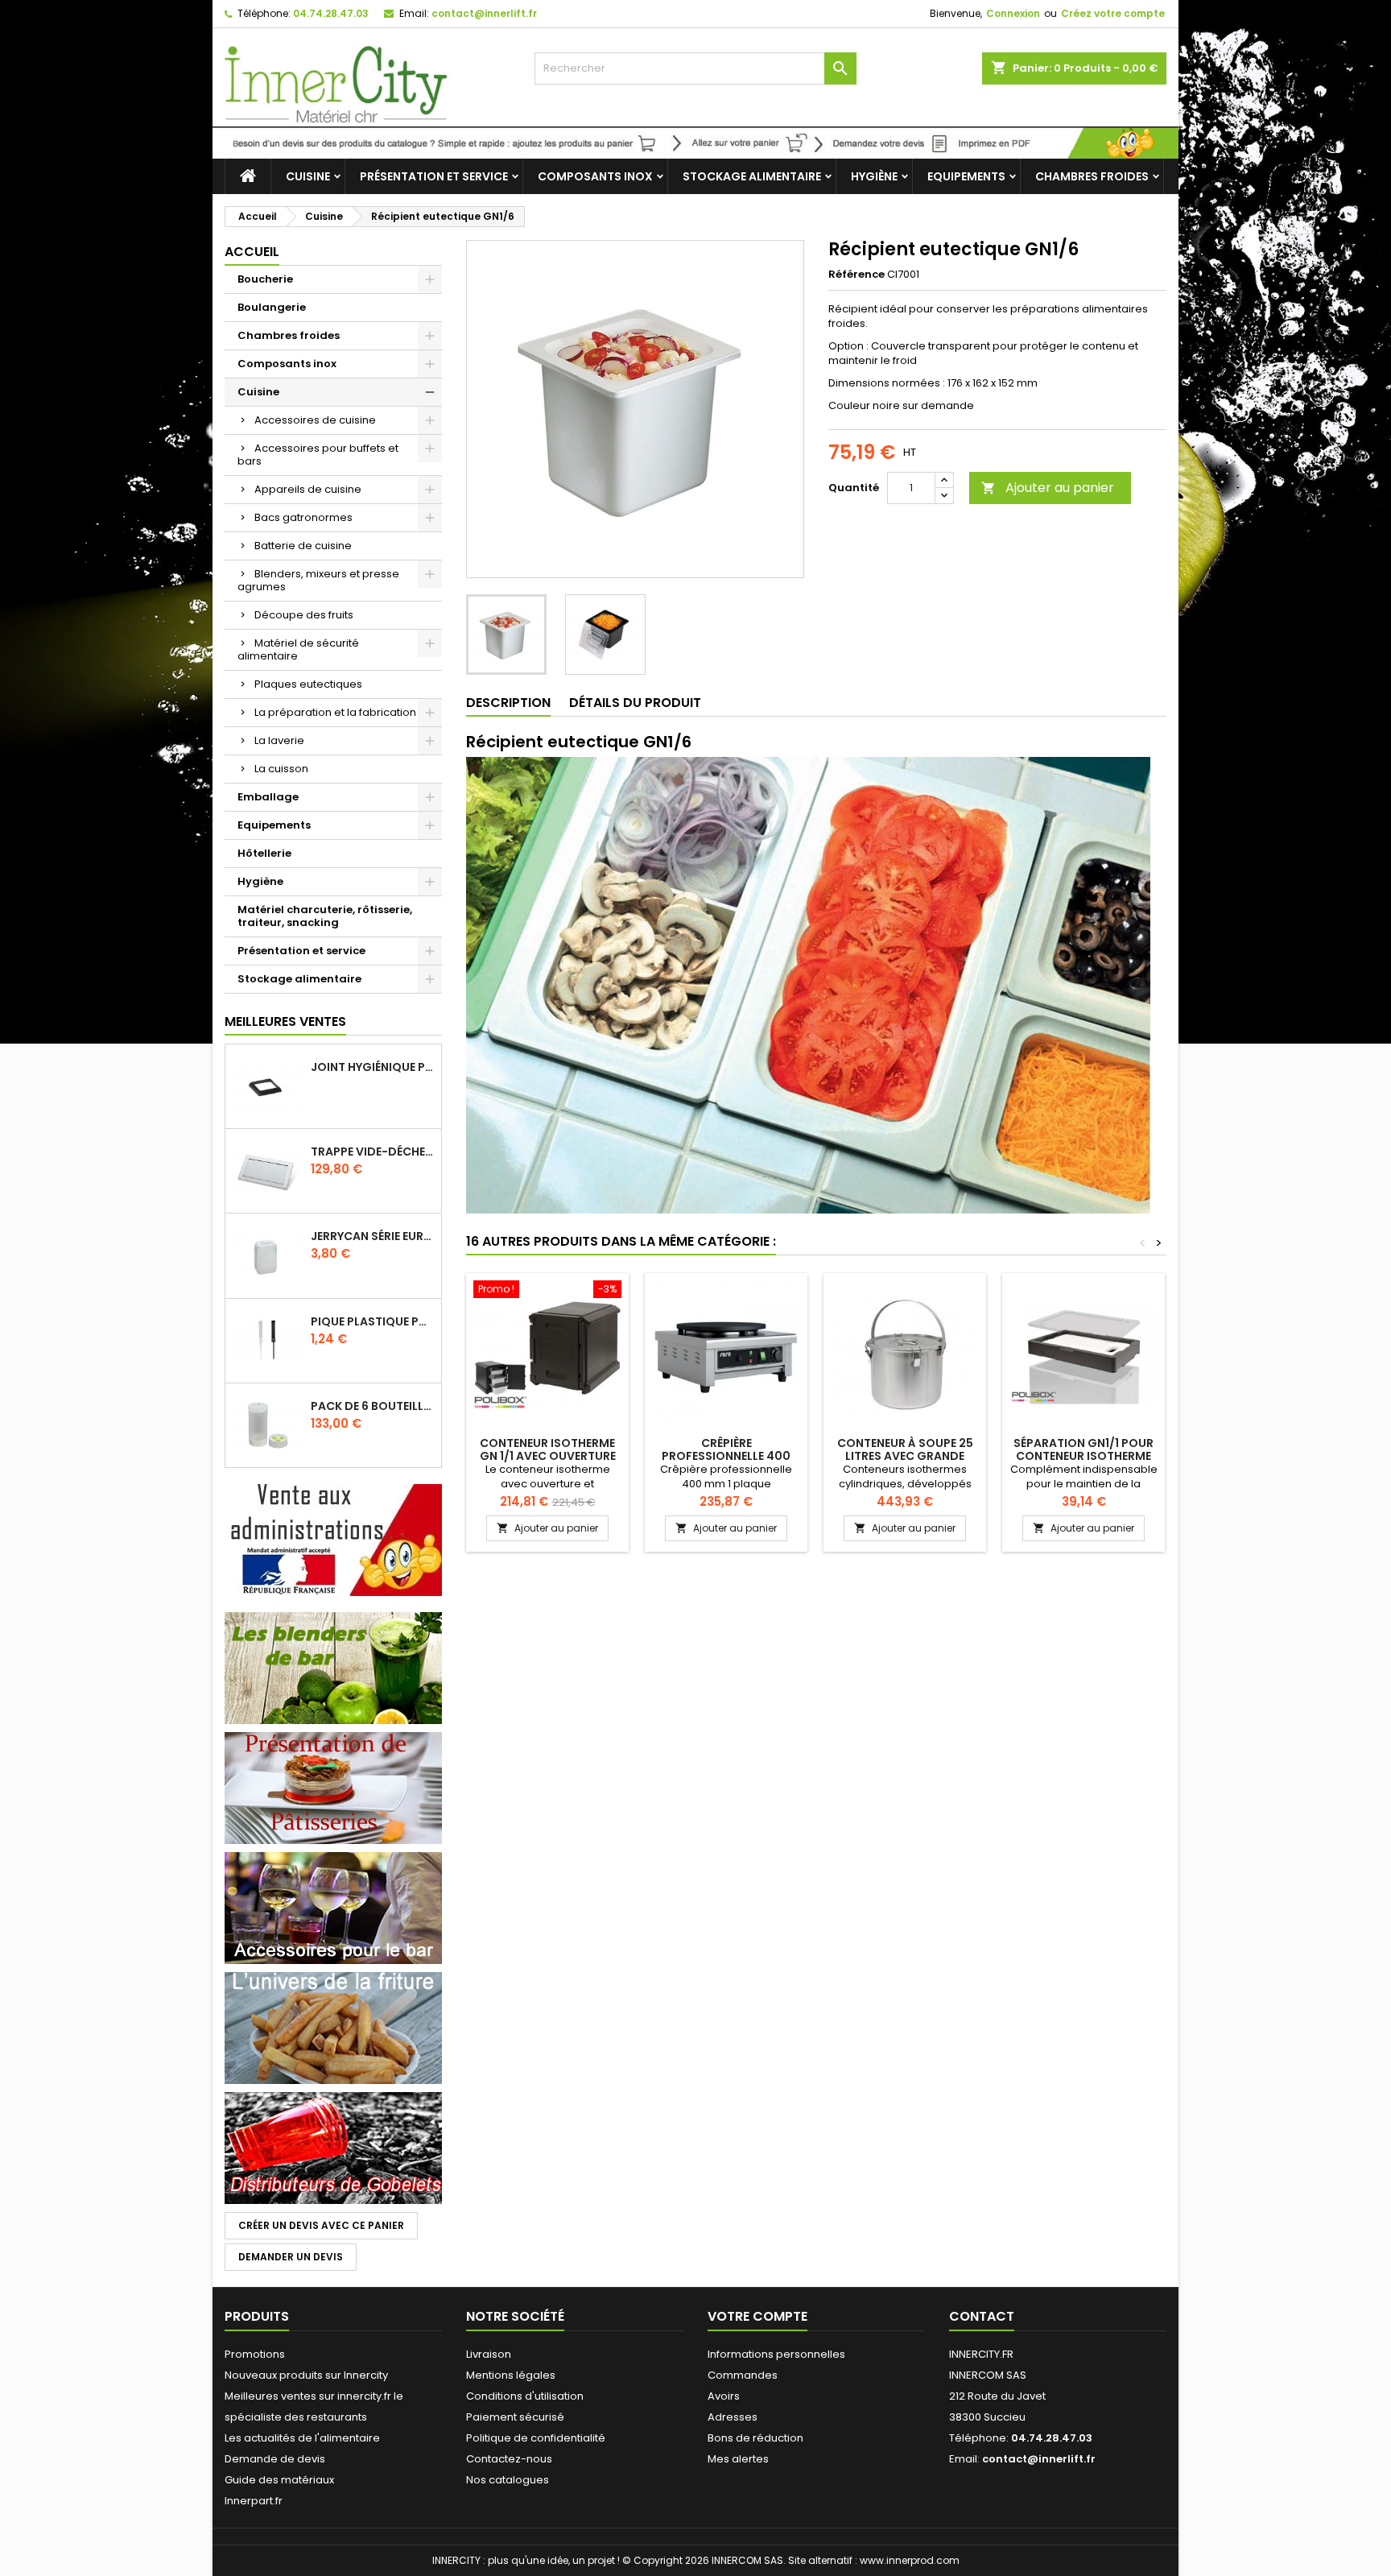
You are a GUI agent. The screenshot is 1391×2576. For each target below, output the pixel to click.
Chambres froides (1092, 176)
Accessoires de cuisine (315, 420)
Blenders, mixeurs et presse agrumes (318, 580)
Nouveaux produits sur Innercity (306, 2375)
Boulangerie (272, 307)
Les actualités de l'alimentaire (302, 2438)
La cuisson (281, 769)
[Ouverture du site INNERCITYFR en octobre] (695, 142)
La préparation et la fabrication (335, 712)
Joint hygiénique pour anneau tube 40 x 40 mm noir (373, 1067)
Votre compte (757, 2316)
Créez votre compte (1113, 13)
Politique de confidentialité (536, 2438)
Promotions (255, 2354)
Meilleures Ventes (285, 1021)
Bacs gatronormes (303, 517)
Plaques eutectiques (308, 684)
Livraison (489, 2354)
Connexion (1013, 13)
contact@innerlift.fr (484, 13)
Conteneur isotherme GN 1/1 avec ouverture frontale (548, 1456)
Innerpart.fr (254, 2501)
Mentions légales (511, 2375)
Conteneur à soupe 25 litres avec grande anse (905, 1456)
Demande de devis (275, 2459)
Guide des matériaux (279, 2480)
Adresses (733, 2417)
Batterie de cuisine (303, 546)
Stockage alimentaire (752, 176)
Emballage (268, 797)
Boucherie (265, 279)
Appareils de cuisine (308, 489)
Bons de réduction (755, 2438)
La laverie (279, 740)
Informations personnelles (776, 2354)
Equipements (966, 176)
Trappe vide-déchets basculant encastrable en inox (373, 1152)
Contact (982, 2316)
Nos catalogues (508, 2480)
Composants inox (595, 176)
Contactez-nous (509, 2459)
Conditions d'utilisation (525, 2396)
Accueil (252, 252)
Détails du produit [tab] (635, 703)
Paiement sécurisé (515, 2417)
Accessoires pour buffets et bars (318, 455)
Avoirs (724, 2396)
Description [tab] (508, 703)
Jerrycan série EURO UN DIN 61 (373, 1236)
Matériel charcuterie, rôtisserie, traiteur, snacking (325, 916)
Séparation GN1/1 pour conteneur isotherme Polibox (1083, 1456)
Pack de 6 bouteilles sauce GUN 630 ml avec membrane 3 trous (373, 1406)
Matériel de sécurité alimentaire (298, 649)
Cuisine (308, 176)
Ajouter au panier (1048, 488)
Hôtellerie (264, 853)
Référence (856, 275)
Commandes (743, 2375)
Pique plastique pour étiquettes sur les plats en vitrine (373, 1321)
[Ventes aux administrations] (333, 1539)
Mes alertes (738, 2459)
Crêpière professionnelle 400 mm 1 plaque (726, 1456)
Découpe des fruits (304, 615)
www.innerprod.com (910, 2560)
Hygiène (874, 176)
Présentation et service (434, 176)
